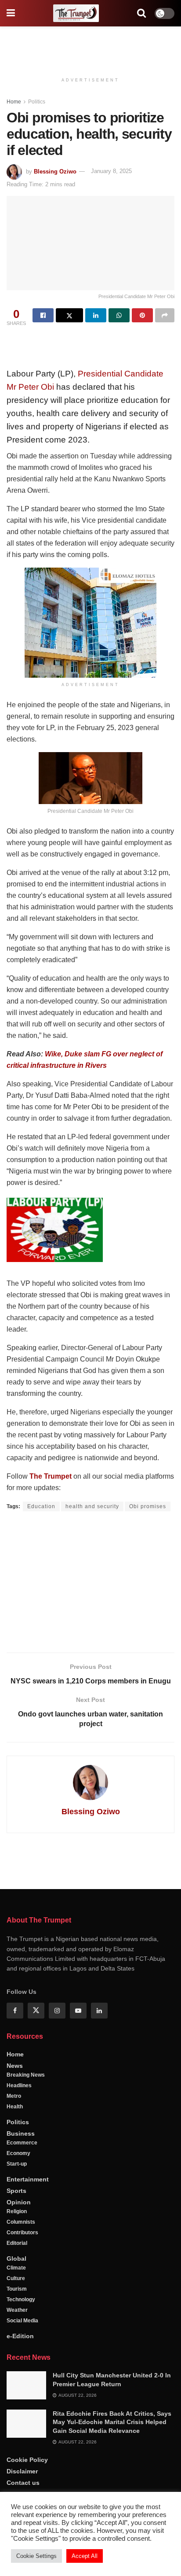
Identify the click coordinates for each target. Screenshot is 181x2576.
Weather (17, 2310)
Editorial (17, 2243)
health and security (92, 1506)
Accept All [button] (85, 2556)
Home (14, 102)
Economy (18, 2153)
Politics (37, 102)
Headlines (19, 2085)
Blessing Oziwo (55, 171)
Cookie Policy (27, 2460)
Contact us (23, 2483)
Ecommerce (22, 2143)
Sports (16, 2191)
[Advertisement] (90, 46)
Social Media (22, 2321)
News (15, 2066)
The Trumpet (51, 1476)
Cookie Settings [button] (36, 2556)
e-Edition (20, 2336)
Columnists (21, 2222)
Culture (16, 2278)
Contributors (22, 2233)
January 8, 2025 (111, 171)
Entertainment (28, 2179)
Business (21, 2133)
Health (15, 2107)
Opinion (19, 2202)
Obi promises (148, 1506)
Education (41, 1506)
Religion (17, 2211)
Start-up (17, 2164)
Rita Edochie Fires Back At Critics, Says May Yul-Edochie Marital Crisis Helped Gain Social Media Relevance (112, 2422)
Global (16, 2259)
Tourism (17, 2289)
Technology (21, 2299)
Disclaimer (22, 2471)
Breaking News (26, 2075)
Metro (14, 2096)
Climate (16, 2268)
